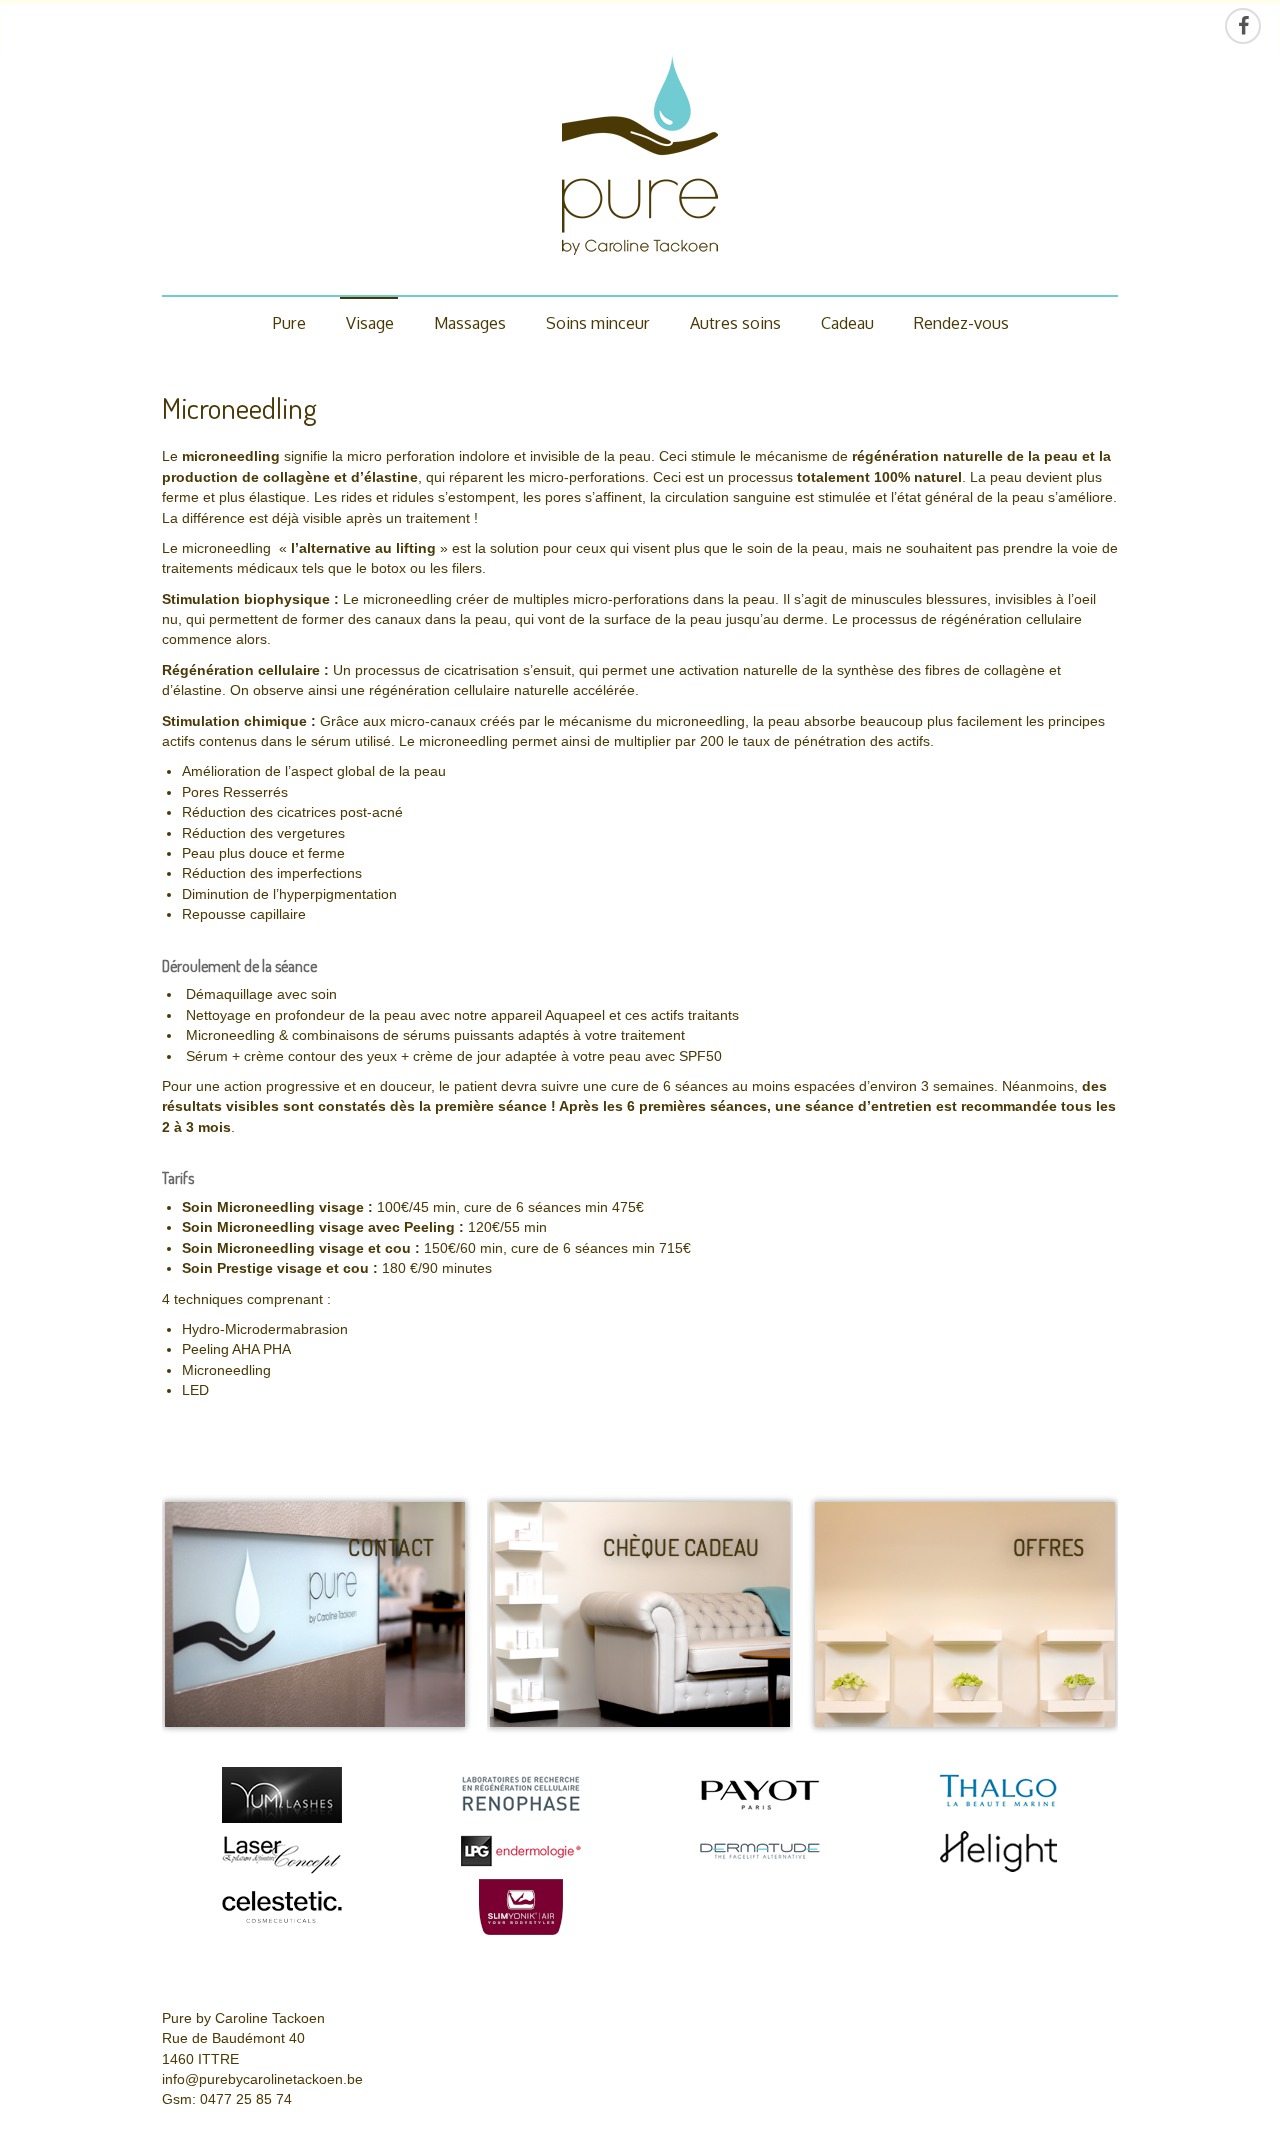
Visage (370, 322)
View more (315, 1614)
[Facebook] (1243, 26)
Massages (470, 322)
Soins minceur (598, 322)
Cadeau (847, 322)
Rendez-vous (961, 322)
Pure (289, 322)
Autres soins (735, 322)
